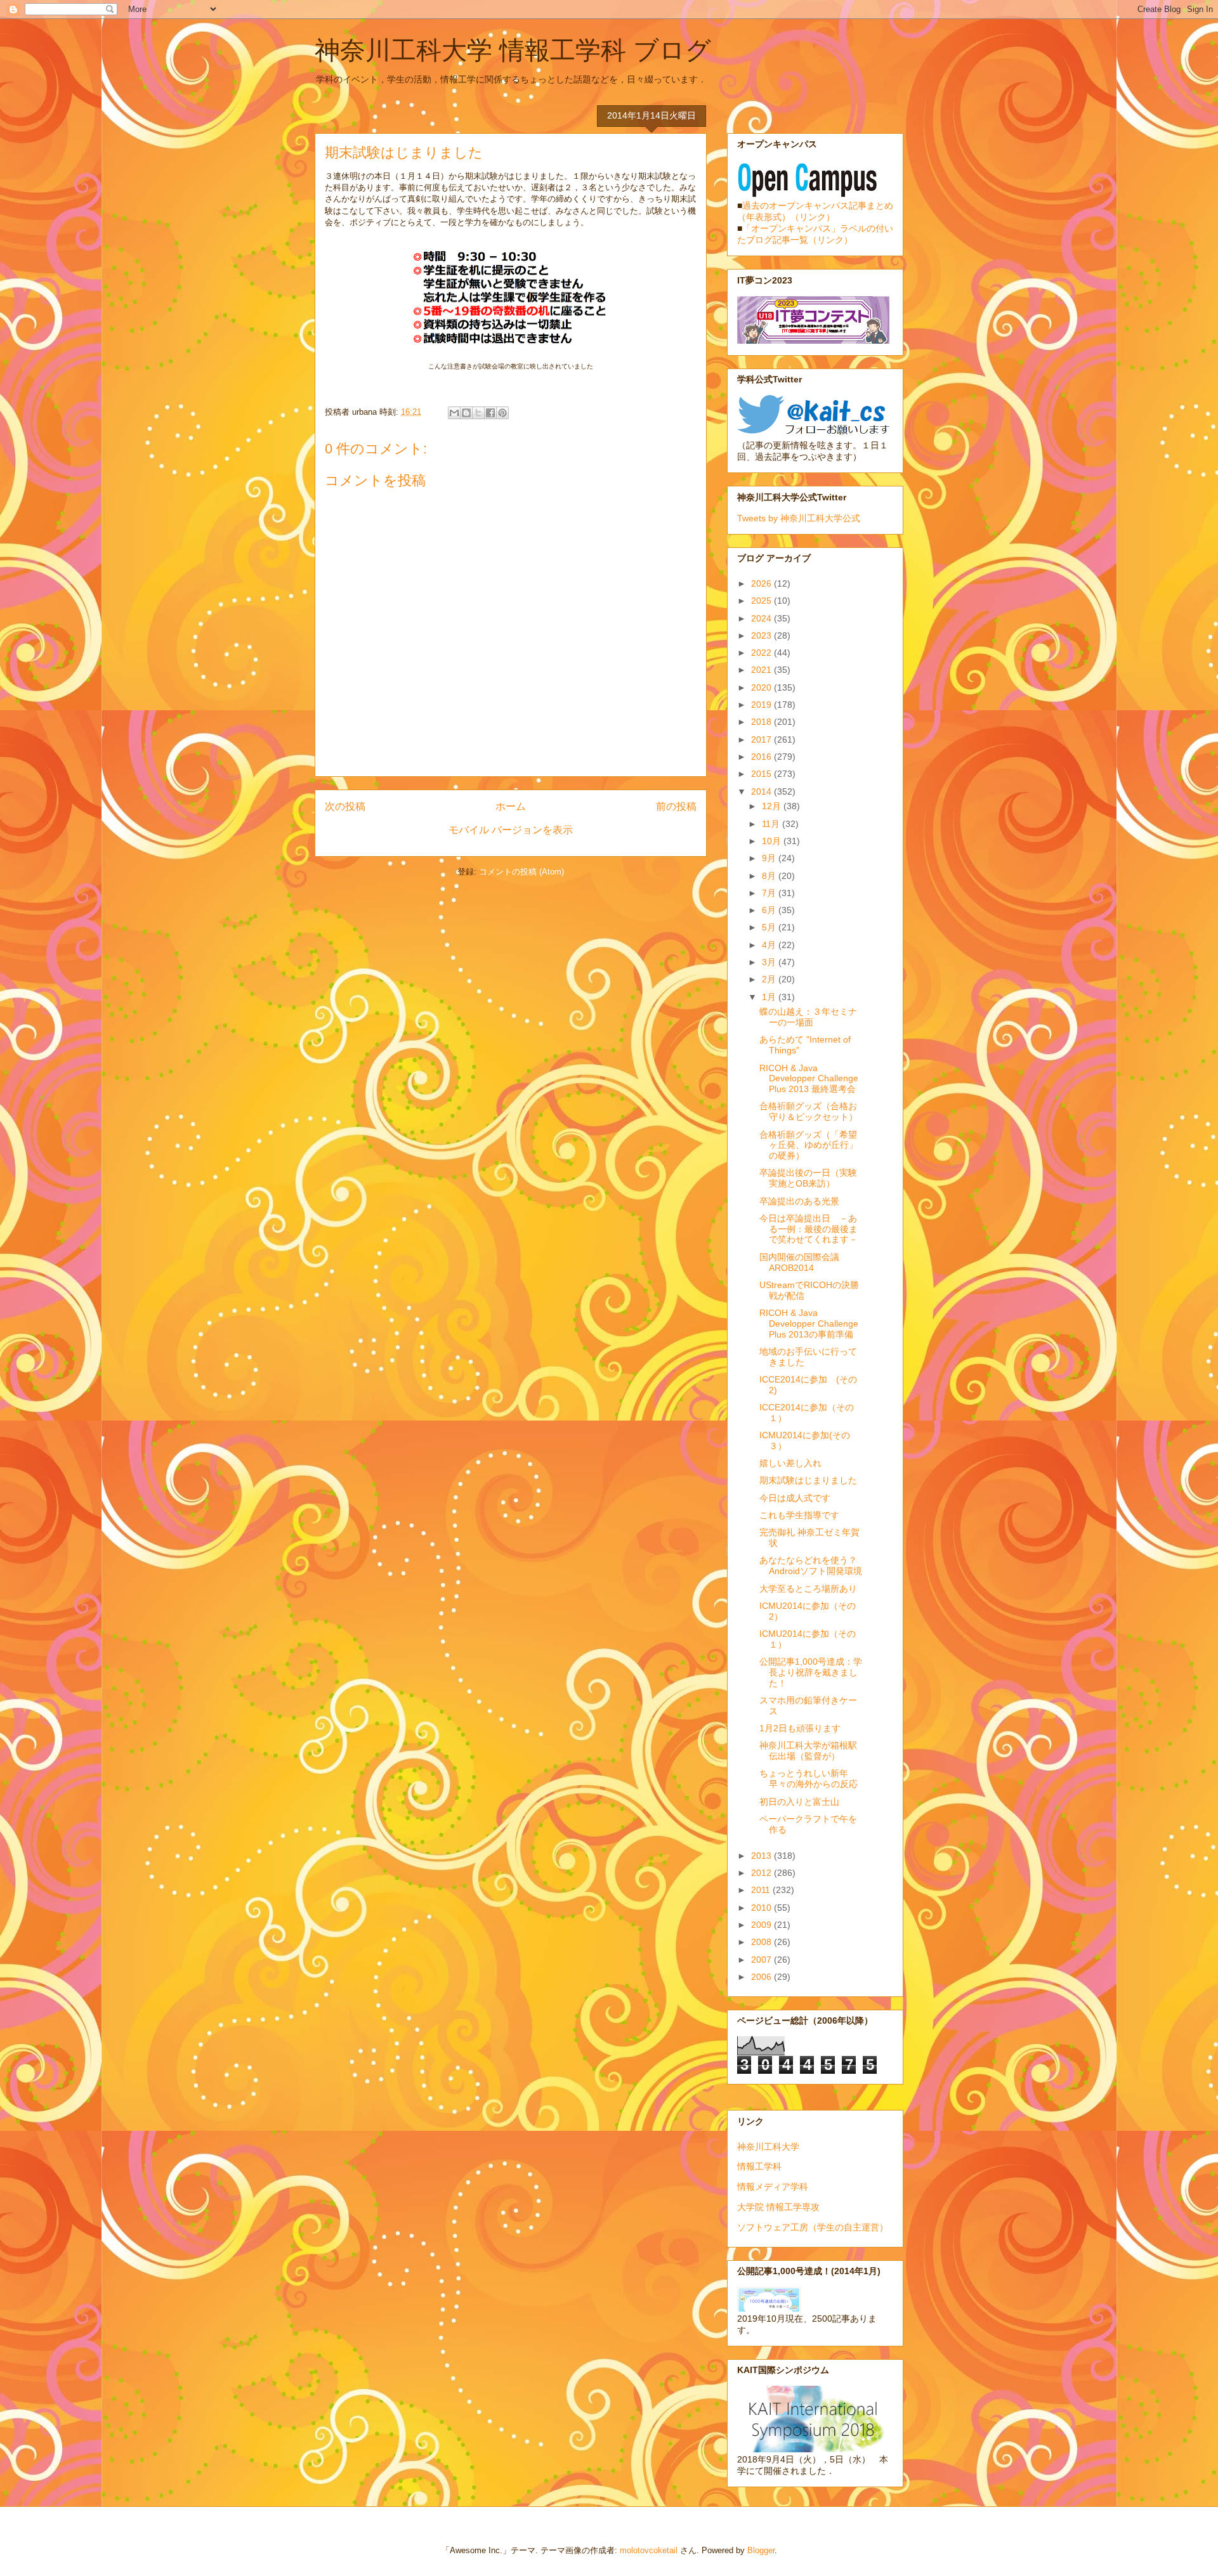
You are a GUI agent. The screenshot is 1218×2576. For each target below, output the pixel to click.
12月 (773, 806)
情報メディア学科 (773, 2187)
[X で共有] (478, 413)
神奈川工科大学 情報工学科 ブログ (513, 50)
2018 (763, 722)
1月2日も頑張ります (800, 1728)
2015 (763, 774)
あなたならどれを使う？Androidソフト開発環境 (811, 1565)
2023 (763, 635)
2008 (763, 1942)
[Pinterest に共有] (502, 413)
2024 (763, 618)
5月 (770, 927)
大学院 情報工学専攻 (778, 2207)
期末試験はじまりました (808, 1480)
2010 (763, 1908)
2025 (763, 601)
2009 (763, 1925)
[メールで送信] (454, 413)
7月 (770, 893)
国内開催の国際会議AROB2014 (799, 1262)
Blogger (761, 2550)
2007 (763, 1960)
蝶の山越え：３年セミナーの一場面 (808, 1017)
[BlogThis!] (466, 413)
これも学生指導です (799, 1515)
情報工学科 (759, 2166)
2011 (762, 1890)
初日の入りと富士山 (799, 1802)
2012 (763, 1873)
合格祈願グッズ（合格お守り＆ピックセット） (809, 1111)
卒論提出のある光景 (799, 1201)
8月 (770, 876)
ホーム (511, 806)
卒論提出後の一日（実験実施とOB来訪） (808, 1178)
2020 (763, 687)
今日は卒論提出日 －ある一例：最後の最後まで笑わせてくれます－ (809, 1229)
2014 (763, 791)
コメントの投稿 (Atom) (521, 872)
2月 (770, 979)
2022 (763, 653)
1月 (770, 997)
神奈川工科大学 (768, 2147)
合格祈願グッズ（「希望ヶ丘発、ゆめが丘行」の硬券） (809, 1145)
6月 (770, 910)
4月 (770, 945)
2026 (763, 583)
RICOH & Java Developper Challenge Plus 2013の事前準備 (809, 1324)
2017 (763, 739)
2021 (763, 670)
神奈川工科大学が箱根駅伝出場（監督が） (808, 1751)
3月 (770, 962)
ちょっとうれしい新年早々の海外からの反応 (809, 1779)
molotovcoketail (649, 2550)
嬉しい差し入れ (790, 1463)
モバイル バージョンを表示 (511, 830)
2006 (763, 1977)
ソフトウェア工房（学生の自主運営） (813, 2227)
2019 (763, 705)
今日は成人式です (795, 1498)
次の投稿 (345, 806)
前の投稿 (676, 806)
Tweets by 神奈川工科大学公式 (799, 518)
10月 (773, 841)
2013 (763, 1856)
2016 (763, 757)
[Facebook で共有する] (490, 413)
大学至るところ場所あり (808, 1589)
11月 (772, 824)
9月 (770, 858)
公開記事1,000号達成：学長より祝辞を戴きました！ (811, 1672)
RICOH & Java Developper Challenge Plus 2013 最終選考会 (809, 1079)
